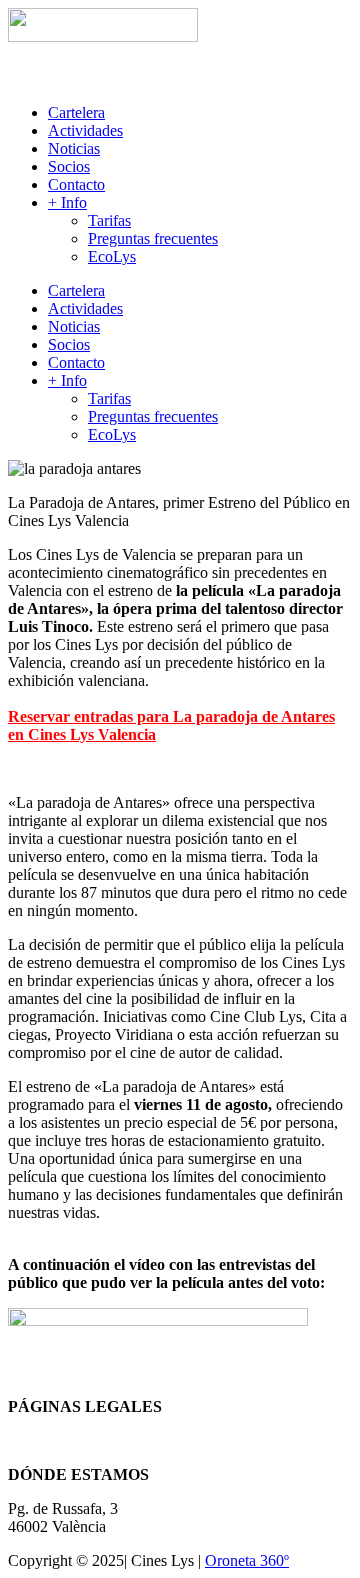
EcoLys (112, 256)
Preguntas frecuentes (153, 238)
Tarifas (109, 220)
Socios (69, 166)
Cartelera (76, 112)
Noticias (74, 148)
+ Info (67, 202)
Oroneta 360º (247, 1560)
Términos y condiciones (83, 1440)
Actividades (85, 130)
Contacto (76, 184)
